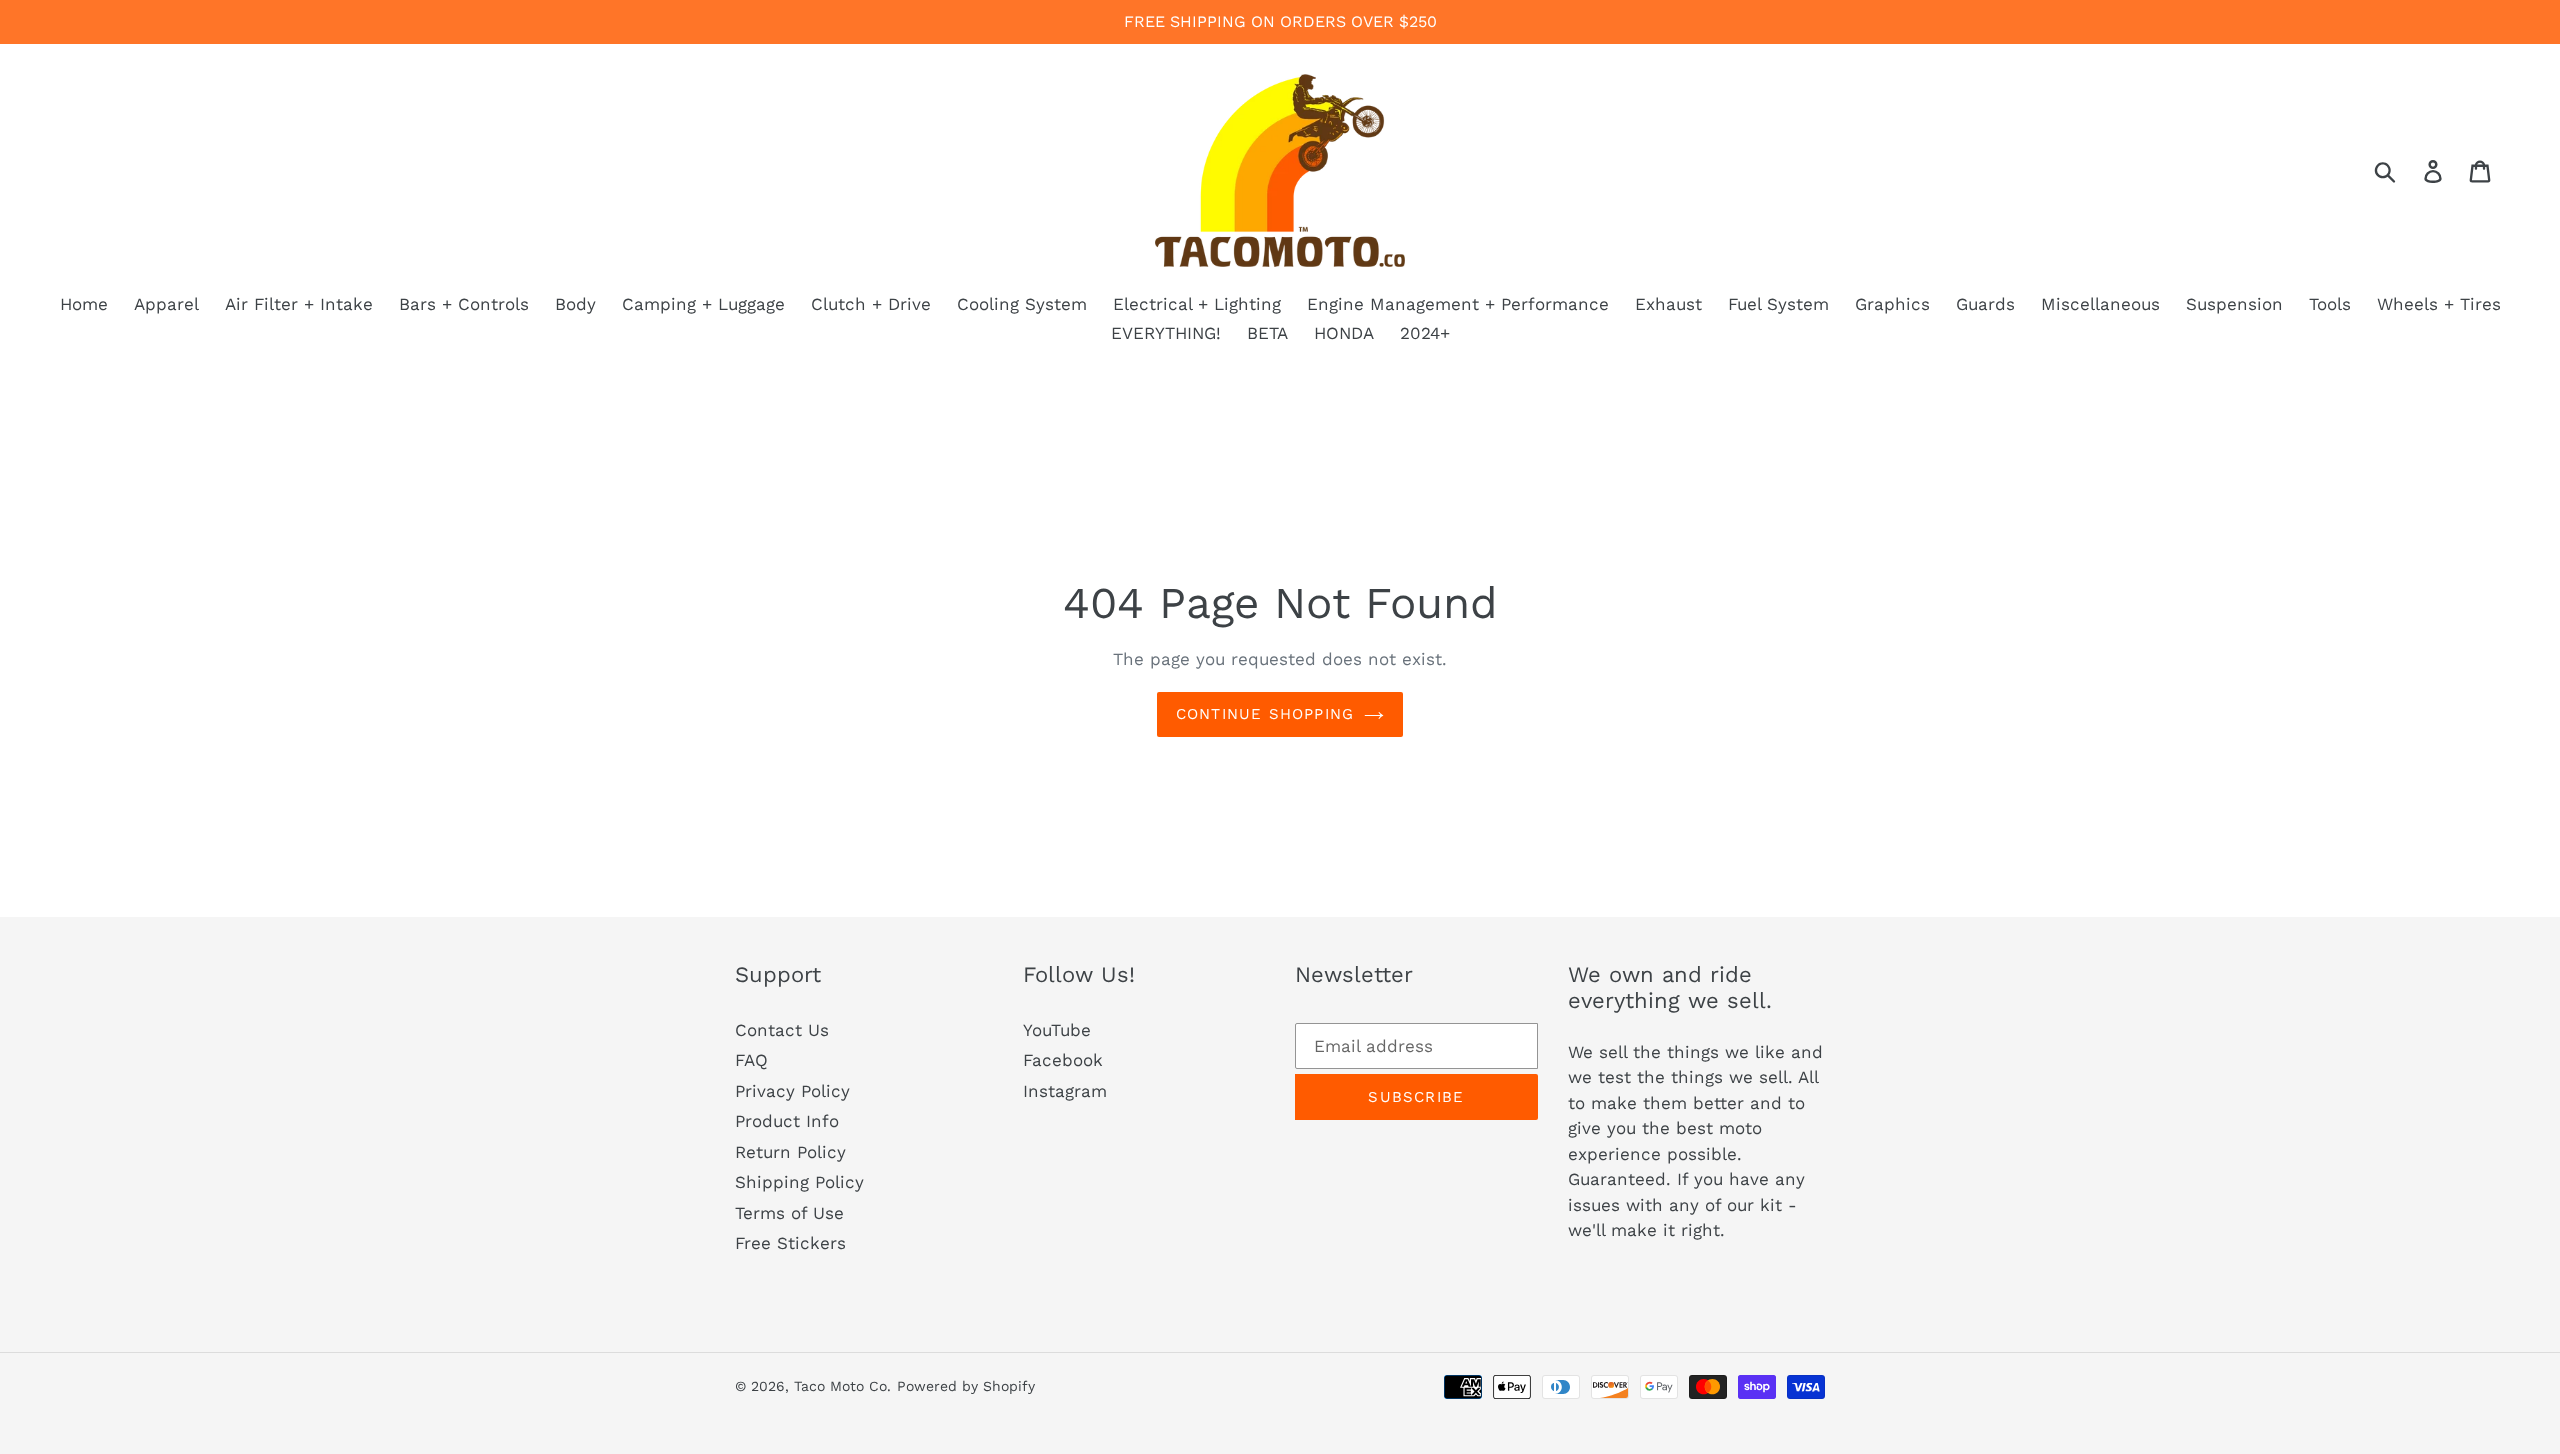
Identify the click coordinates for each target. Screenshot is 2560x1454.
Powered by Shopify (966, 1386)
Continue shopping (1265, 714)
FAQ (751, 1060)
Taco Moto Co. (842, 1386)
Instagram (1065, 1091)
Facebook (1063, 1060)
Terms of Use (789, 1213)
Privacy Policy (792, 1091)
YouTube (1057, 1030)
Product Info (787, 1121)
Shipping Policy (799, 1182)
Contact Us (782, 1030)
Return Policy (790, 1152)
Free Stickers (790, 1243)
